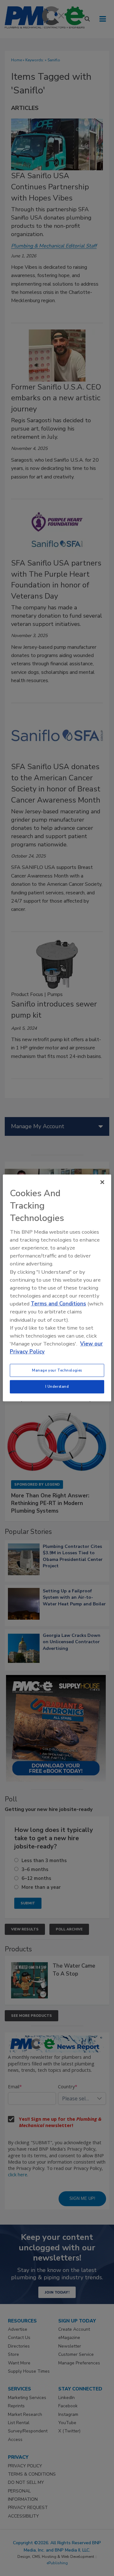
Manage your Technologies (57, 1370)
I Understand (57, 1386)
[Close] (102, 1182)
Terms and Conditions (58, 1304)
